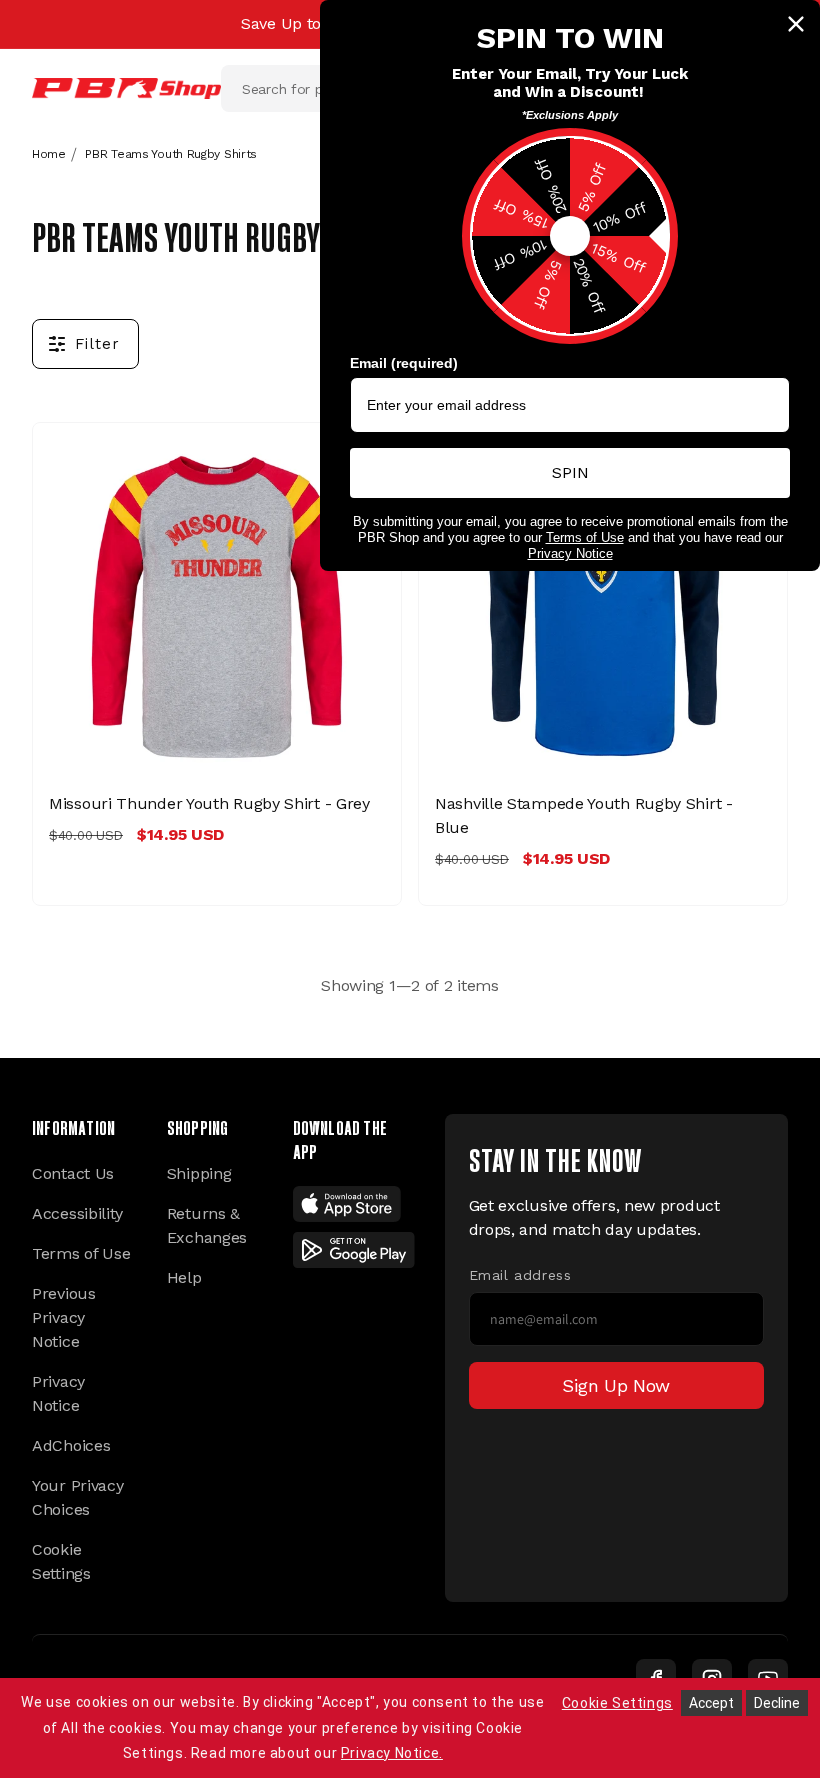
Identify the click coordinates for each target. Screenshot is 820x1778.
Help (184, 1277)
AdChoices (71, 1445)
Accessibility (77, 1213)
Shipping (199, 1173)
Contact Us (73, 1173)
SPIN (570, 472)
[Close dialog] (796, 24)
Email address (520, 1275)
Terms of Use (81, 1253)
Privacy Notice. (392, 1753)
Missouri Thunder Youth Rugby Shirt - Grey (209, 803)
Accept (711, 1703)
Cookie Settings (61, 1561)
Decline (777, 1703)
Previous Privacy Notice (64, 1317)
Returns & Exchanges (207, 1225)
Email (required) (404, 363)
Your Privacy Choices (77, 1497)
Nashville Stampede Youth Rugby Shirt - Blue (584, 815)
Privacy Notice (58, 1393)
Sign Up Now (616, 1385)
